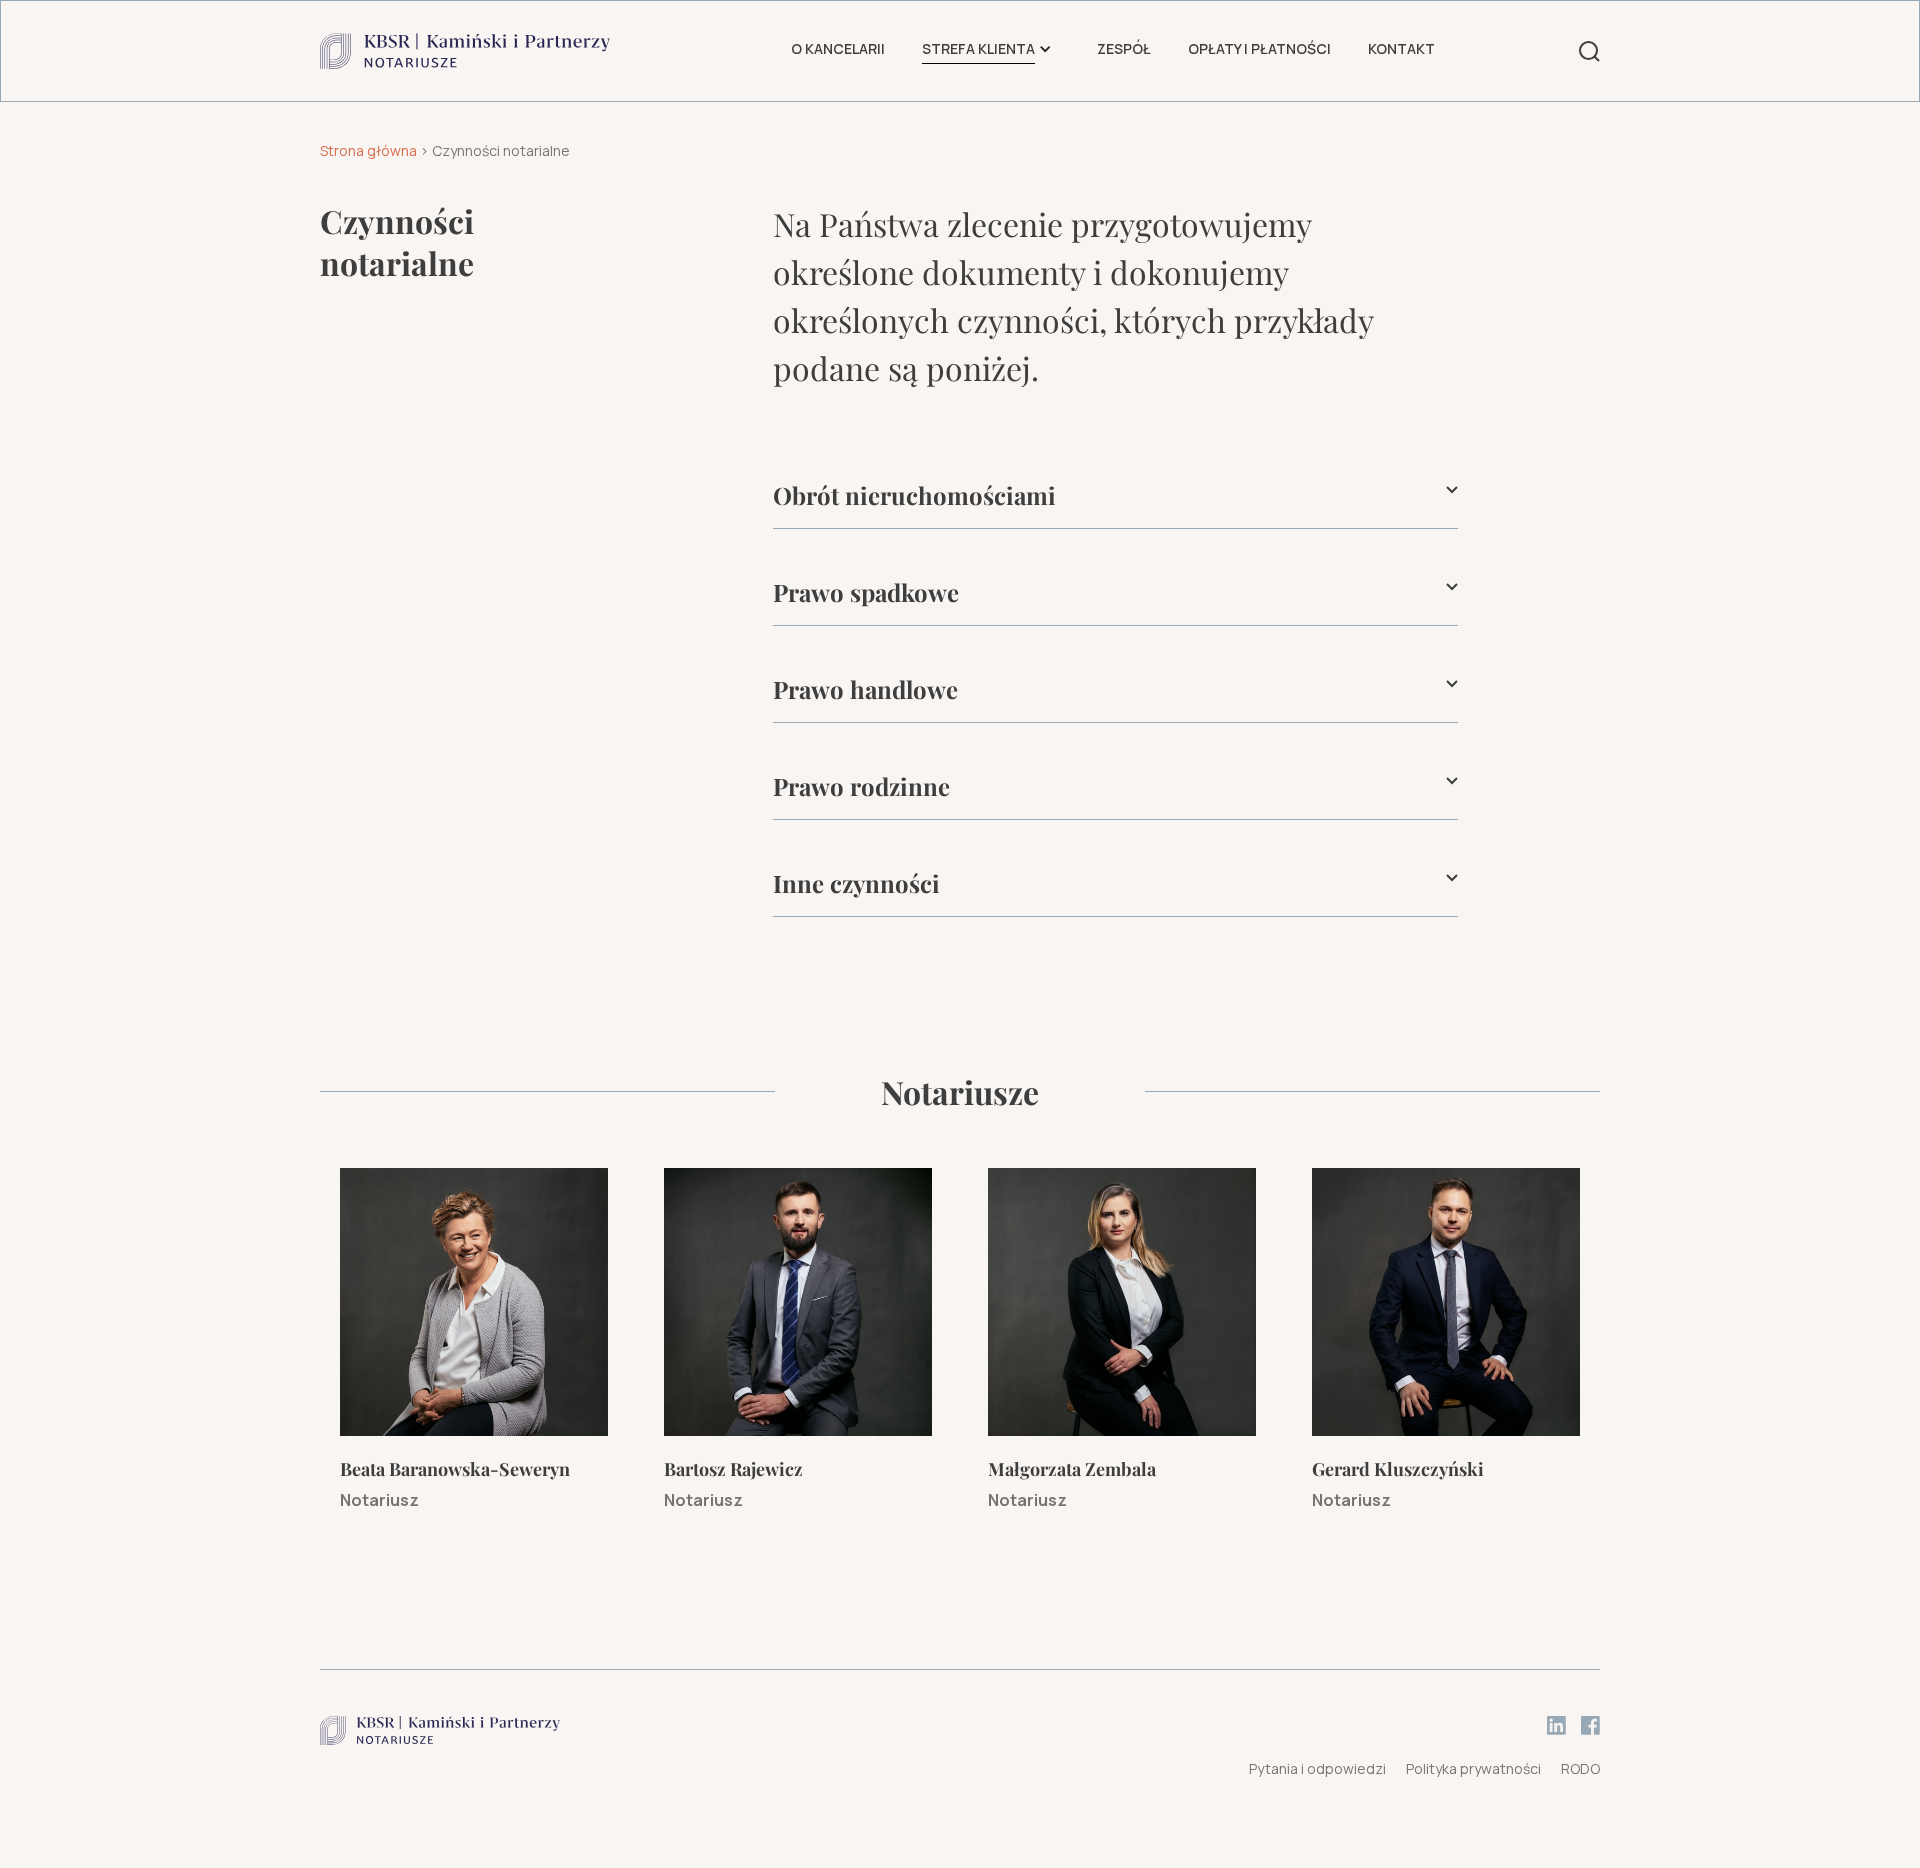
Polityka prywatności (1473, 1768)
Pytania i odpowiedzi (1317, 1768)
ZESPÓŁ (1124, 48)
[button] (978, 50)
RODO (1580, 1768)
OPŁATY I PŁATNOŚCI (1259, 48)
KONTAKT (1401, 48)
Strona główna (368, 150)
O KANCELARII (838, 48)
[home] (465, 51)
